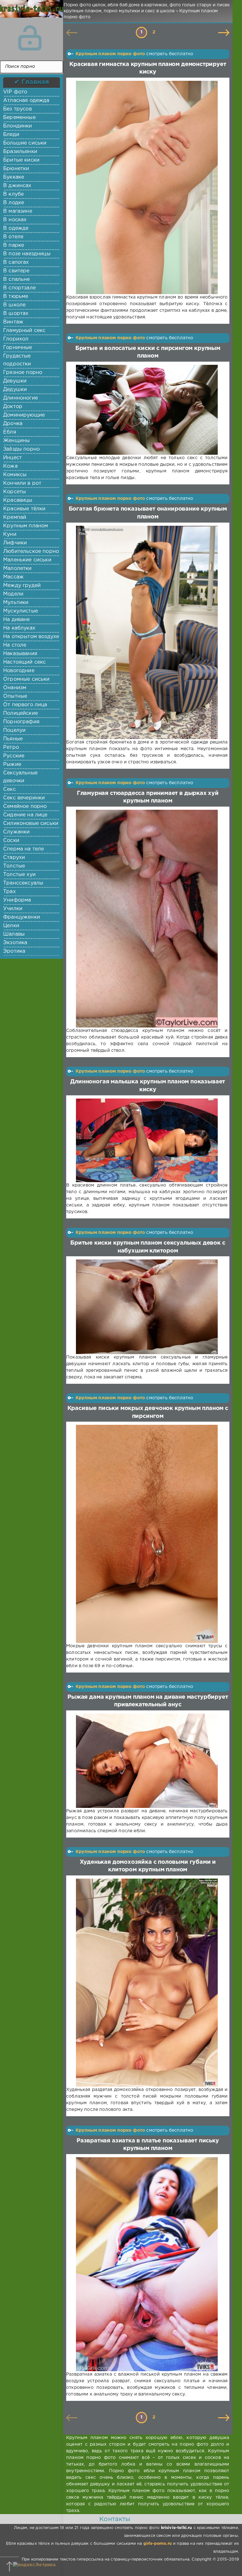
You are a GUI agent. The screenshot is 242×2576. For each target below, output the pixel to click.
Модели (13, 594)
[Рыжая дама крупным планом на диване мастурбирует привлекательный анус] (147, 1761)
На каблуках (19, 628)
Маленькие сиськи (27, 560)
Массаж (13, 577)
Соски (11, 841)
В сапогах (16, 262)
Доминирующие (24, 415)
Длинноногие (20, 398)
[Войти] (30, 38)
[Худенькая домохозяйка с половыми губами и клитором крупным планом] (147, 1983)
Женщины (16, 441)
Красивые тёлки (24, 509)
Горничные (18, 348)
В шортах (16, 314)
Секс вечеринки (24, 798)
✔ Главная (32, 82)
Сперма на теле (23, 849)
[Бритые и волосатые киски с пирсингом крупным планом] (147, 410)
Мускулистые (20, 611)
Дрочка (13, 424)
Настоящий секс (24, 662)
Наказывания (20, 654)
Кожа (10, 466)
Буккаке (14, 177)
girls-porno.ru (158, 2544)
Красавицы (18, 500)
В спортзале (19, 288)
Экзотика (15, 943)
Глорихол (16, 339)
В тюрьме (16, 296)
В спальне (17, 279)
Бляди (11, 135)
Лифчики (15, 543)
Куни (10, 534)
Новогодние (19, 671)
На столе (15, 645)
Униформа (17, 900)
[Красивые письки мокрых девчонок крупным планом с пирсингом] (147, 1534)
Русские (14, 756)
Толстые (14, 866)
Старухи (14, 858)
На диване (17, 620)
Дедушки (15, 390)
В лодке (14, 203)
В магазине (18, 211)
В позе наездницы (27, 254)
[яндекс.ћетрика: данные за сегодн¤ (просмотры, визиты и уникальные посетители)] (34, 2565)
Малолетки (17, 568)
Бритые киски (21, 160)
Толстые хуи (19, 875)
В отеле (13, 237)
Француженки (22, 917)
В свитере (16, 271)
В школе (14, 305)
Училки (13, 909)
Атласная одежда (26, 101)
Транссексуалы (23, 883)
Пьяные (13, 739)
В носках (15, 220)
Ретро (11, 747)
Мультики (16, 603)
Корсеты (14, 492)
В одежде (16, 228)
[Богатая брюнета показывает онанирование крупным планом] (147, 632)
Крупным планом (26, 526)
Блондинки (18, 126)
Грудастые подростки (17, 360)
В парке (14, 245)
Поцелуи (14, 730)
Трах (9, 892)
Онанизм (15, 688)
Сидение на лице (25, 815)
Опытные (15, 696)
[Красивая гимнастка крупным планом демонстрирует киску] (147, 187)
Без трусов (17, 109)
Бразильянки (20, 152)
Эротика (14, 951)
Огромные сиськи (26, 679)
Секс (9, 789)
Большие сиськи (25, 143)
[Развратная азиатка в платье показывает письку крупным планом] (147, 2264)
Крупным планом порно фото (110, 54)
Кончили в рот (22, 483)
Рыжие (12, 764)
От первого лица (25, 705)
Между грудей (22, 586)
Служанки (16, 832)
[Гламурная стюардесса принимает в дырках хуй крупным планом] (147, 919)
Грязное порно (23, 373)
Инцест (12, 458)
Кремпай (15, 517)
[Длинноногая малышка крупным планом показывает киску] (147, 1140)
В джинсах (17, 186)
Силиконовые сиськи (31, 823)
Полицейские (20, 713)
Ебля (10, 432)
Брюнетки (16, 169)
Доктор (13, 407)
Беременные (19, 118)
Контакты (115, 2519)
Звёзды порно (21, 449)
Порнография (21, 722)
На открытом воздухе (31, 637)
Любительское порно (31, 551)
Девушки (15, 381)
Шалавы (14, 934)
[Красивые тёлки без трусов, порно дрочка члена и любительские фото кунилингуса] (30, 13)
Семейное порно (25, 806)
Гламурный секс (24, 331)
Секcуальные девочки (20, 777)
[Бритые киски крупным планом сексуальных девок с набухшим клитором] (147, 1307)
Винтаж (13, 322)
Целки (11, 926)
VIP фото (15, 92)
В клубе (13, 194)
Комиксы (15, 475)
